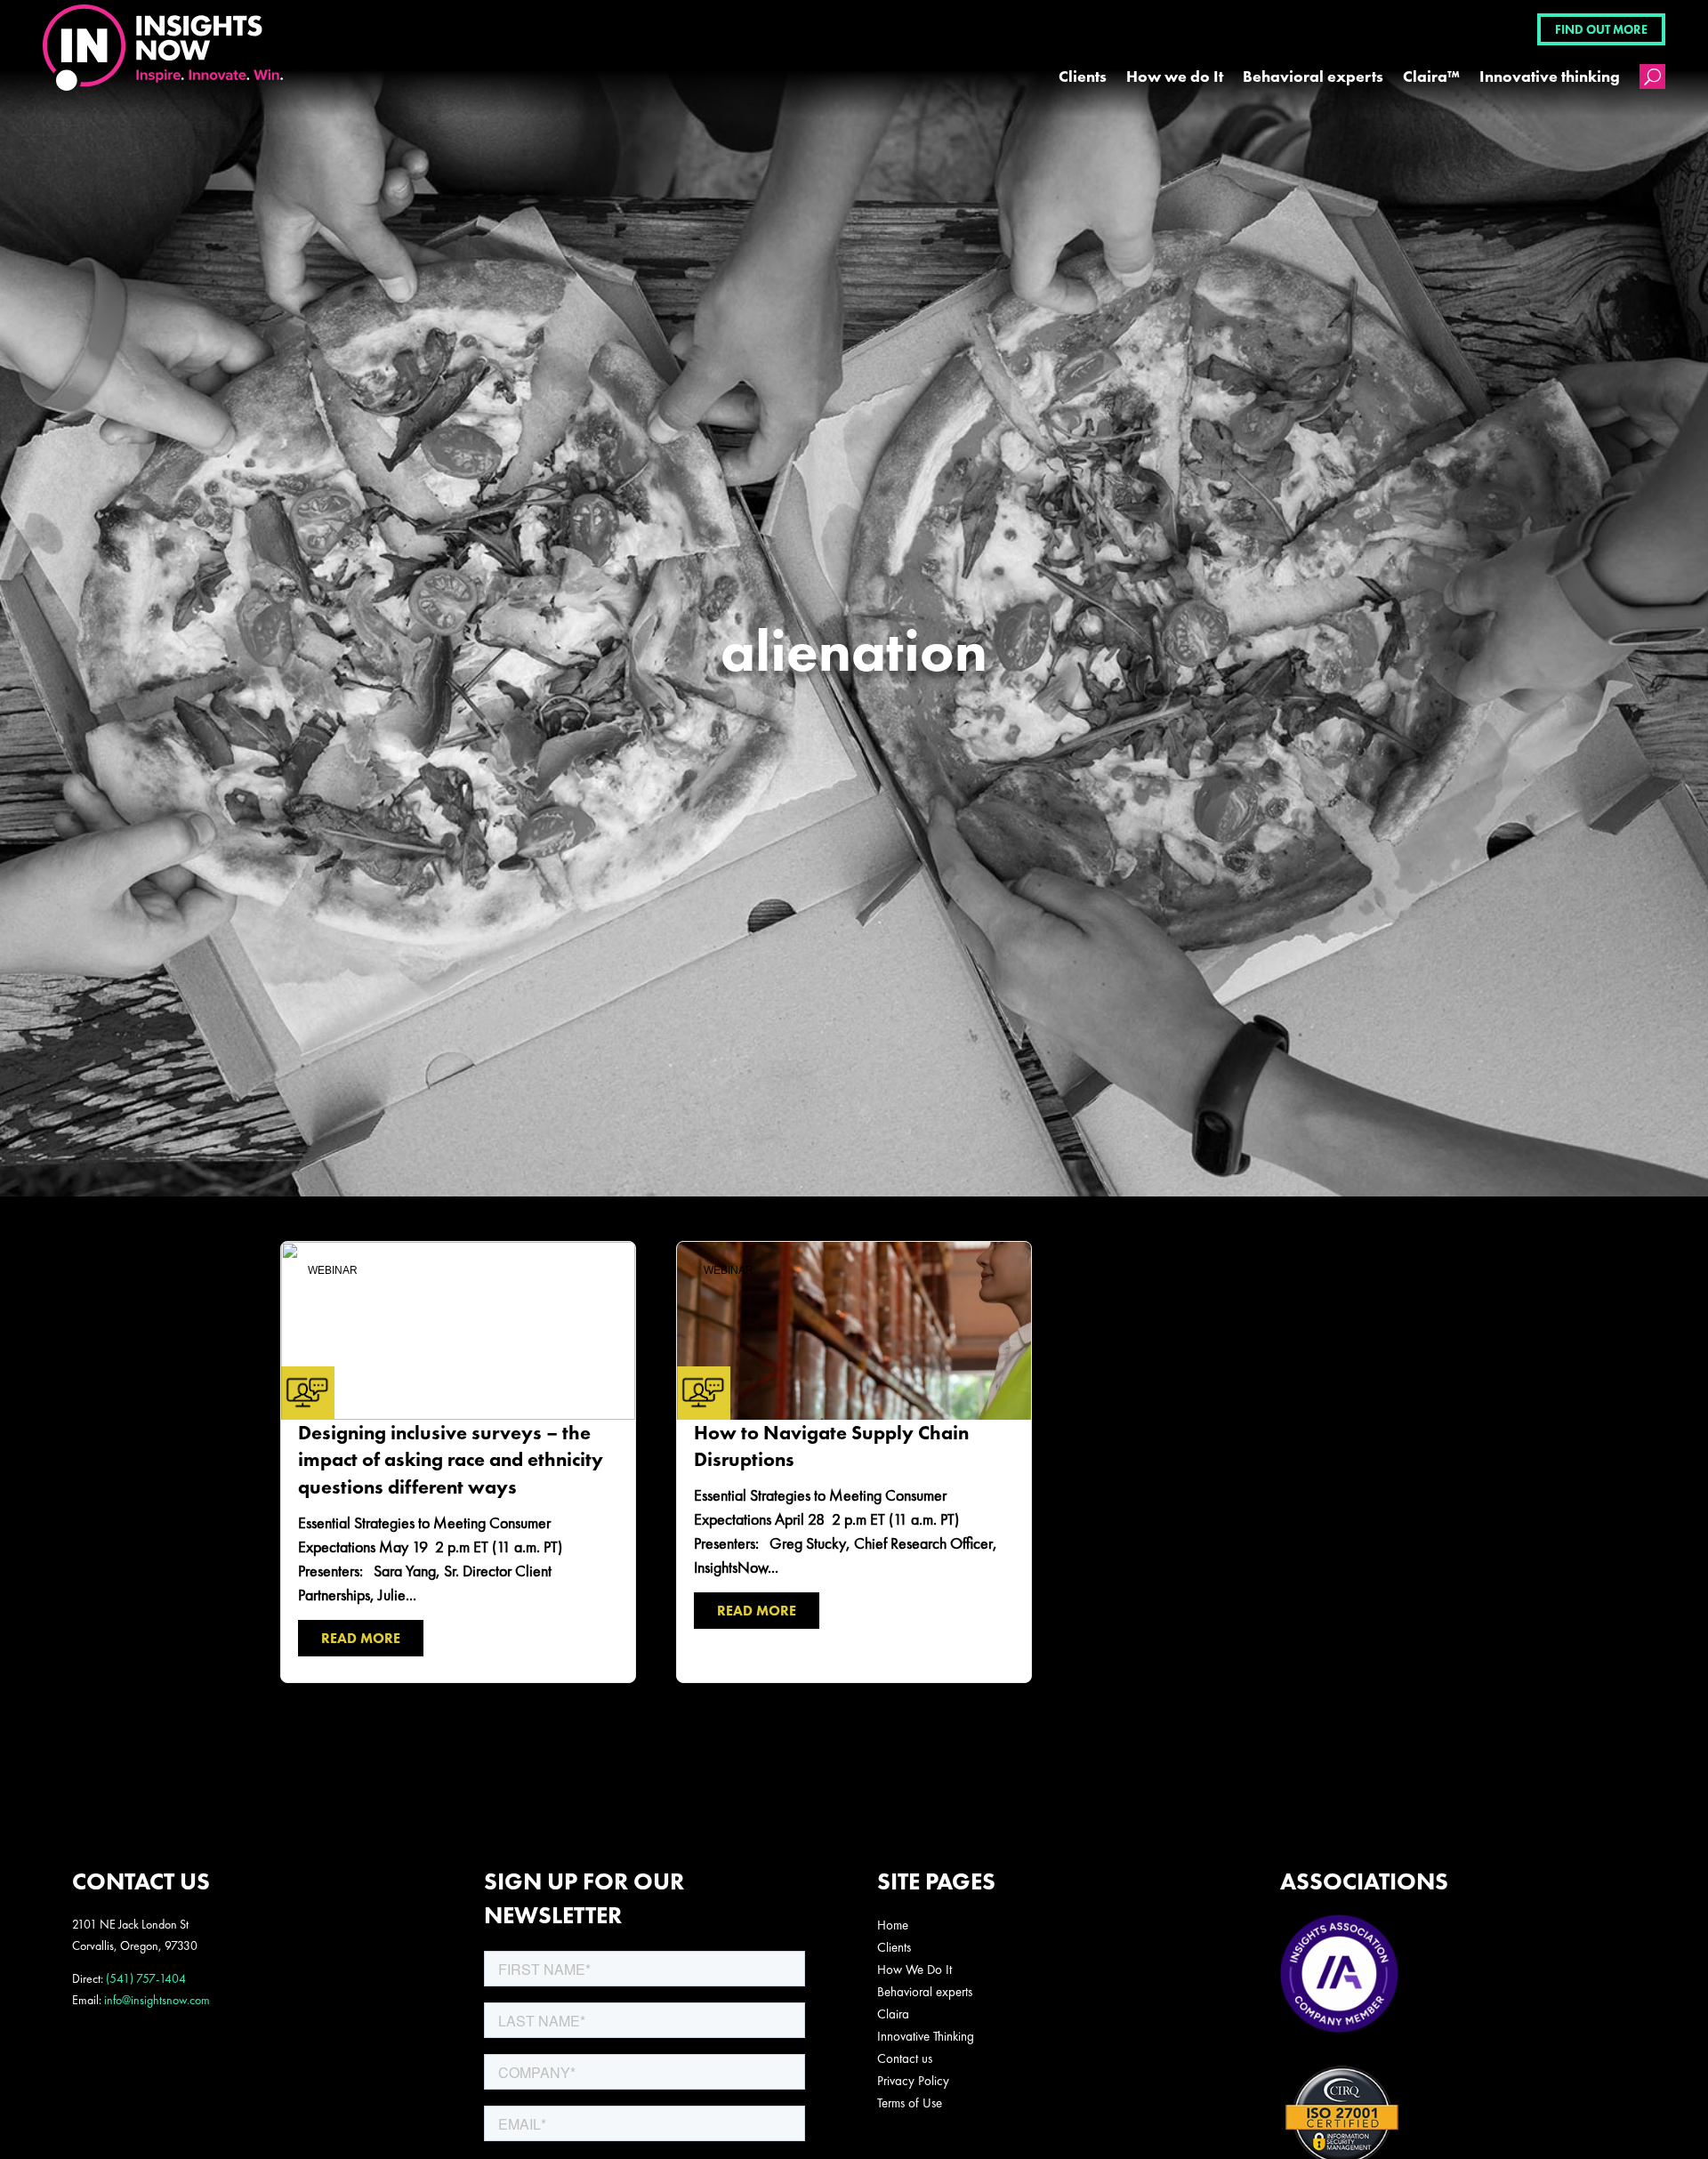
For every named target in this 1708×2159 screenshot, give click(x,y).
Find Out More (1601, 29)
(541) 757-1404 (146, 1978)
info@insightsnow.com (157, 2000)
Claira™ (1431, 76)
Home (893, 1925)
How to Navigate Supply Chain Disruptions (854, 1462)
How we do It (1175, 76)
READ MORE (361, 1638)
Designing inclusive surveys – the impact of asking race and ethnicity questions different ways (458, 1462)
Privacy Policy (913, 2081)
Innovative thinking (1550, 76)
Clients (1083, 76)
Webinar (333, 1270)
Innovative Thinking (926, 2036)
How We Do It (914, 1970)
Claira (893, 2014)
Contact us (905, 2058)
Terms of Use (910, 2103)
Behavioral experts (1313, 76)
